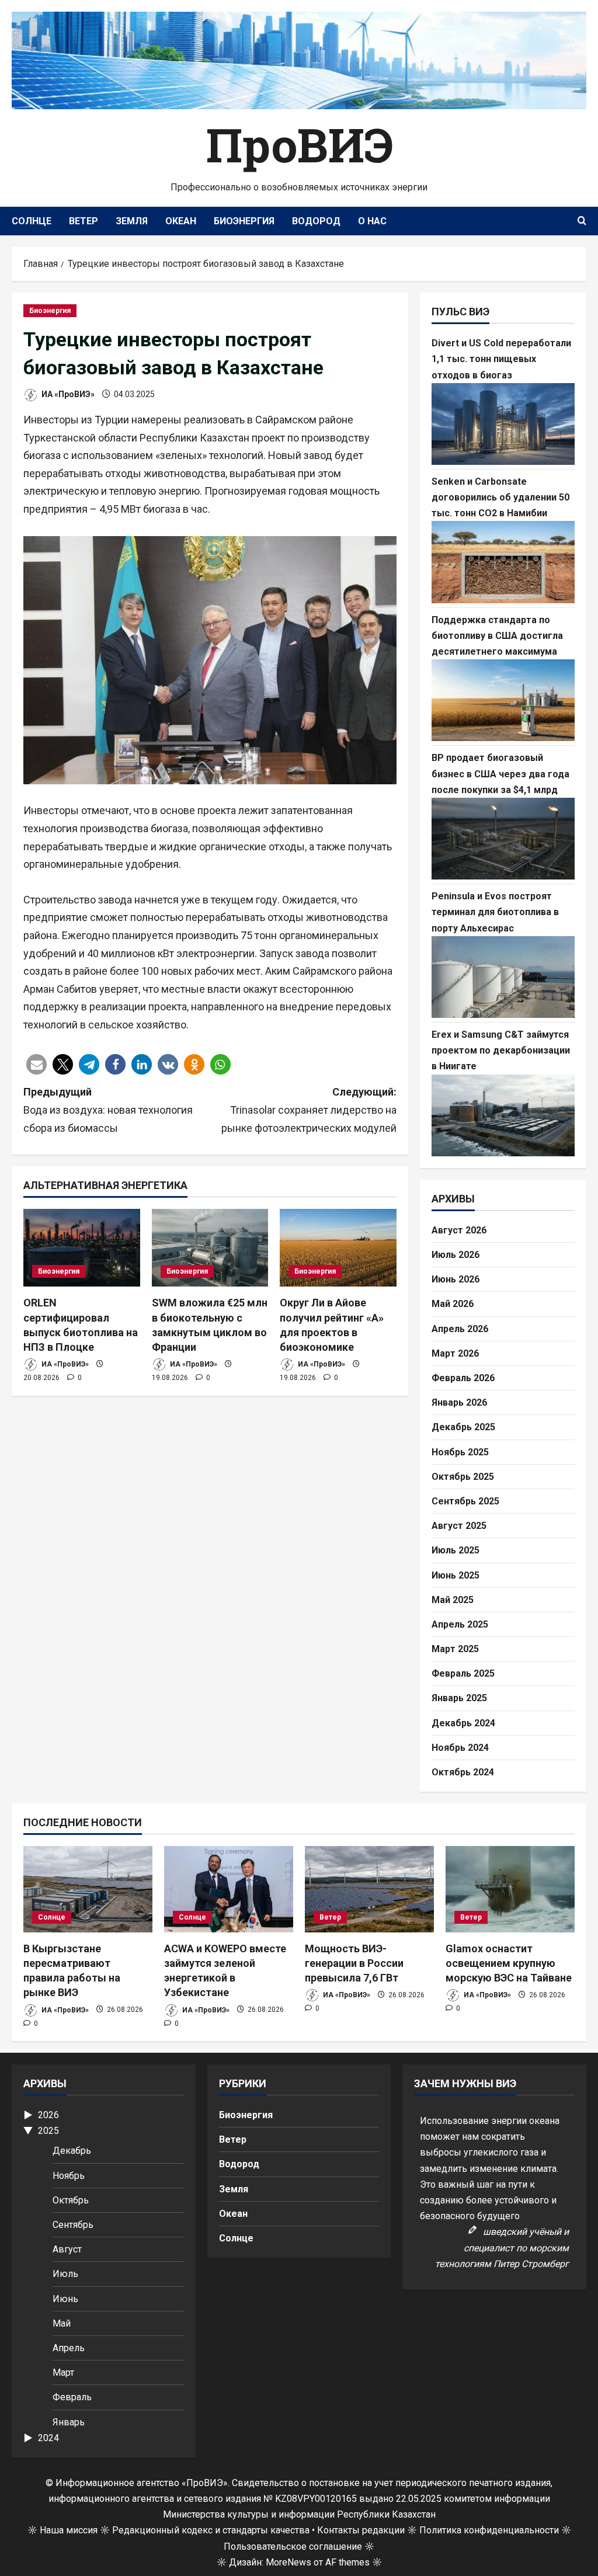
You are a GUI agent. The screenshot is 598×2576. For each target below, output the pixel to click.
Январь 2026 (459, 1402)
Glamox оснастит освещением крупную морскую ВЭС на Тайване (509, 1963)
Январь (69, 2422)
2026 (48, 2115)
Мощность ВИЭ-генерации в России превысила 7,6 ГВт (354, 1963)
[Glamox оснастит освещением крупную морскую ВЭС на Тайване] (510, 1889)
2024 (48, 2438)
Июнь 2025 (456, 1575)
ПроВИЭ (299, 144)
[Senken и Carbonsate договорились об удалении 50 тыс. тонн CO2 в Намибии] (503, 562)
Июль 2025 (456, 1550)
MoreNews (288, 2562)
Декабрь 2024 (463, 1723)
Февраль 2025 (463, 1673)
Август (67, 2249)
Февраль (72, 2397)
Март (63, 2372)
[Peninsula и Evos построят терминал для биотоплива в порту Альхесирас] (503, 977)
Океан (181, 221)
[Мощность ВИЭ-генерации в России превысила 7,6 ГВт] (369, 1889)
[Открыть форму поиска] (582, 221)
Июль (65, 2274)
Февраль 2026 (463, 1378)
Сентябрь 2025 (465, 1501)
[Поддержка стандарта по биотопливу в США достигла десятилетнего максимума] (503, 700)
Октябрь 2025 (463, 1477)
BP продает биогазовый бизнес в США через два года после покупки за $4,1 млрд (500, 774)
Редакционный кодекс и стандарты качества (211, 2530)
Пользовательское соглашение (293, 2547)
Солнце (32, 221)
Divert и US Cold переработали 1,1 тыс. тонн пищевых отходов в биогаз (501, 359)
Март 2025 (455, 1649)
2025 (48, 2131)
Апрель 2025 (460, 1624)
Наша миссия (69, 2530)
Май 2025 (453, 1600)
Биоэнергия (244, 221)
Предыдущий (108, 1110)
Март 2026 (455, 1353)
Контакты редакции (361, 2530)
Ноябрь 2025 (460, 1452)
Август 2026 (459, 1230)
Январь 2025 (459, 1698)
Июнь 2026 (456, 1279)
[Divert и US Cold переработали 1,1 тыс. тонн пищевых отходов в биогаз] (503, 424)
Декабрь (72, 2151)
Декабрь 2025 (463, 1427)
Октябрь (71, 2200)
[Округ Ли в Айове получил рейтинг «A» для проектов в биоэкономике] (338, 1248)
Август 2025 (459, 1526)
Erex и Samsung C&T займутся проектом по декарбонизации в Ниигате (501, 1050)
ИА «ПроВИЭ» (67, 394)
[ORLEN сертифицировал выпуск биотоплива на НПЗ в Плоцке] (82, 1248)
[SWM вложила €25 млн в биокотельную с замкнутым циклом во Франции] (210, 1248)
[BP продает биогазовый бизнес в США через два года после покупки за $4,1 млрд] (503, 839)
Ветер (84, 221)
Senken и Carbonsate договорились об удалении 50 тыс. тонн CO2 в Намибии (500, 497)
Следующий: (309, 1110)
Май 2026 (453, 1304)
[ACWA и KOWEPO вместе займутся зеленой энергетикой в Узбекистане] (229, 1889)
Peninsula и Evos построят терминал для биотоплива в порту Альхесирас (495, 912)
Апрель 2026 (460, 1329)
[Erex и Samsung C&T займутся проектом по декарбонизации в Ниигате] (503, 1115)
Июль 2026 (456, 1255)
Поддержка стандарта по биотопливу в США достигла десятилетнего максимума (497, 636)
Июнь (65, 2299)
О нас (372, 221)
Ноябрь (69, 2176)
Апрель (69, 2348)
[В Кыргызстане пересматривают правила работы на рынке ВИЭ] (88, 1889)
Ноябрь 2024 (460, 1748)
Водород (316, 221)
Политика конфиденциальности (489, 2530)
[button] (36, 1064)
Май (62, 2323)
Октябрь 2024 (463, 1772)
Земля (132, 221)
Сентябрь (73, 2225)
